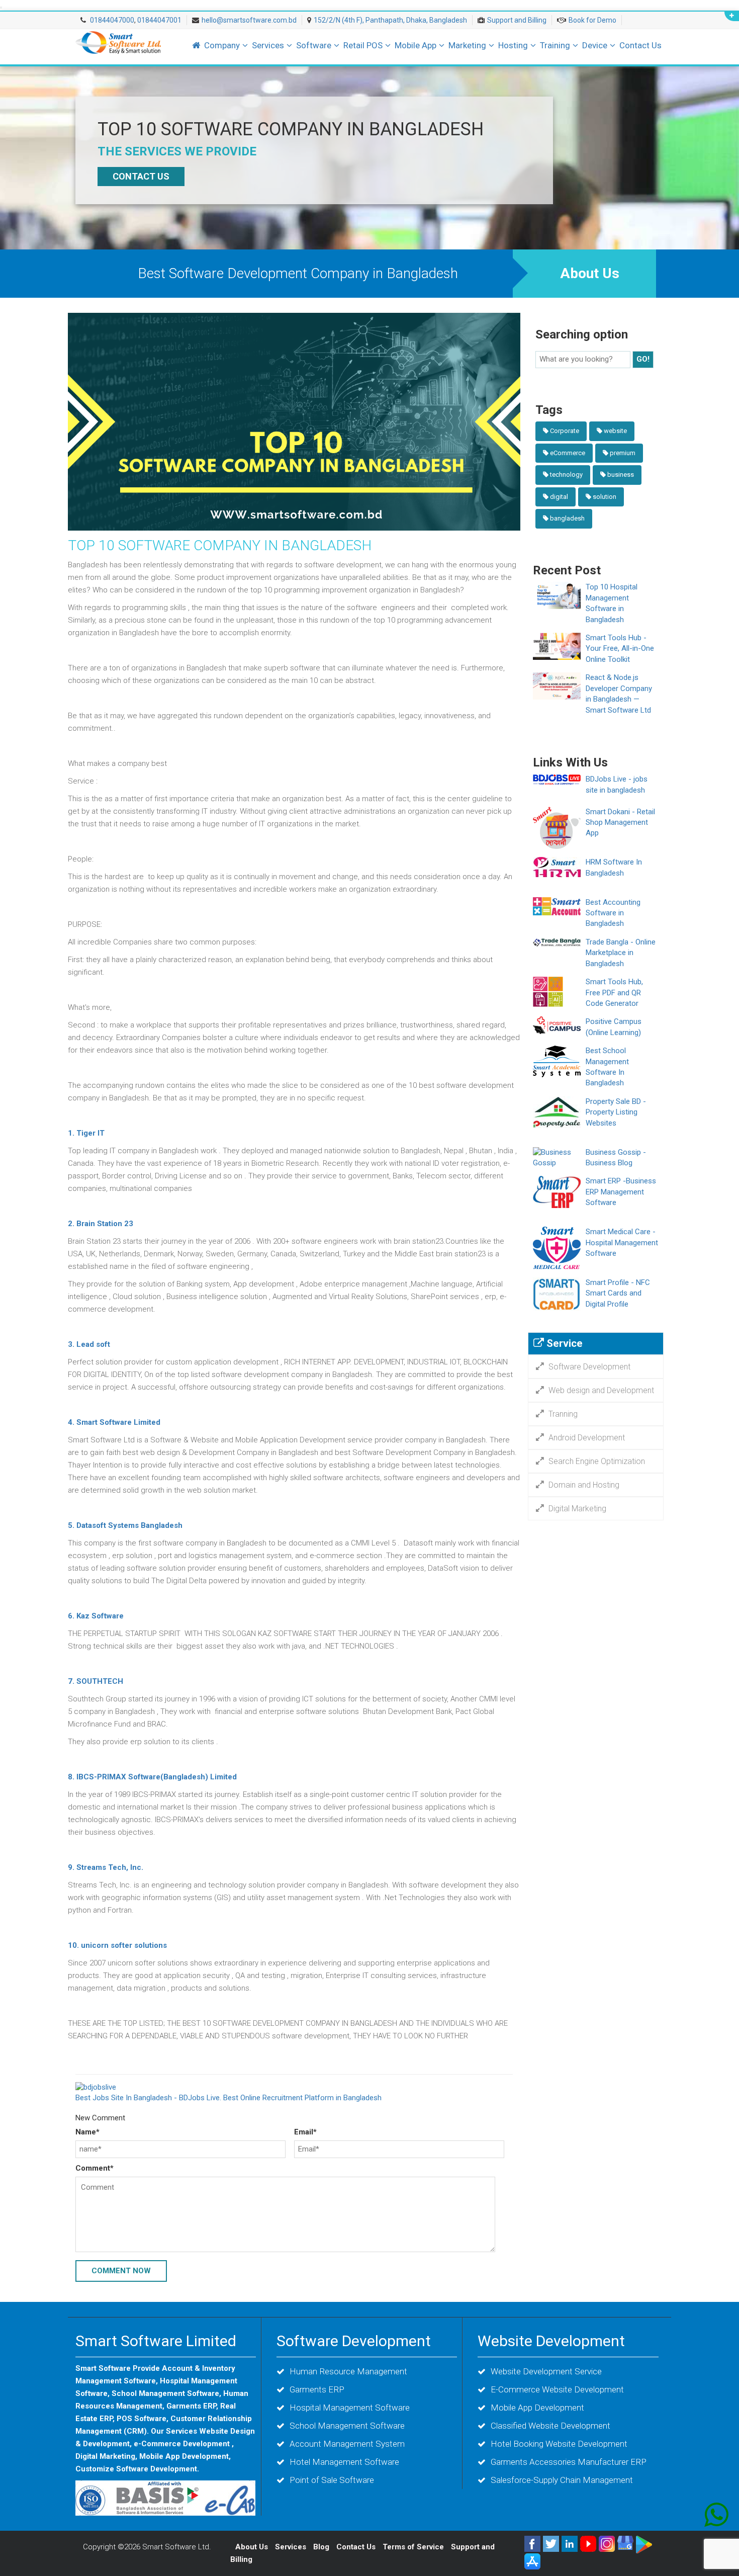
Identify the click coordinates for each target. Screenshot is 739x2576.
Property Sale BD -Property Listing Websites (616, 1112)
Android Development (587, 1438)
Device (595, 45)
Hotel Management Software (344, 2462)
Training (555, 45)
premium (623, 453)
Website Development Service (546, 2371)
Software (314, 45)
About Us (590, 273)
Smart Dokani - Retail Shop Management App (620, 823)
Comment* (95, 2168)
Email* (305, 2132)
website (615, 431)
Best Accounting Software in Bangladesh (613, 913)
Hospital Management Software (350, 2408)
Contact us (141, 176)
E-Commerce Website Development (557, 2389)
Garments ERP (317, 2389)
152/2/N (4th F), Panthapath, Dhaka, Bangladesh (390, 20)
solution (605, 497)
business (621, 475)
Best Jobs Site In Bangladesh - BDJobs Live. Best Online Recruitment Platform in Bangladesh (228, 2098)
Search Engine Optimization (597, 1461)
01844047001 (159, 20)
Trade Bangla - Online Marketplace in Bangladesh (621, 953)
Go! (643, 359)
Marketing (467, 45)
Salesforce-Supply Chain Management (562, 2480)
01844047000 (111, 20)
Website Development (551, 2341)
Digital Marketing (577, 1509)
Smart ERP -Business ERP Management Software (621, 1192)
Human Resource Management (348, 2371)
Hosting (513, 45)
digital (559, 497)
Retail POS (363, 45)
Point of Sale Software (332, 2480)
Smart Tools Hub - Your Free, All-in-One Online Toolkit (620, 649)
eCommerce (568, 453)
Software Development (589, 1367)
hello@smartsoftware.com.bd (249, 20)
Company (222, 45)
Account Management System (347, 2444)
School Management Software (347, 2426)
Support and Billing (517, 20)
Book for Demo (592, 20)
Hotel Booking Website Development (559, 2444)
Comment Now (121, 2271)
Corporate (565, 431)
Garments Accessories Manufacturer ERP (569, 2462)
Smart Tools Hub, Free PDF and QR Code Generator (614, 993)
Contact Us (640, 45)
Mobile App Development (537, 2408)
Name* (87, 2132)
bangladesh (567, 518)
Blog (322, 2547)
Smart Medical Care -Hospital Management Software (622, 1242)
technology (566, 475)
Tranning (563, 1414)
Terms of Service (413, 2547)
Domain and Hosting (584, 1485)
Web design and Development (601, 1390)
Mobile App (415, 45)
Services (268, 45)
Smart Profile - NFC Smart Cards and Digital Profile (618, 1293)
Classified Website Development (550, 2426)
